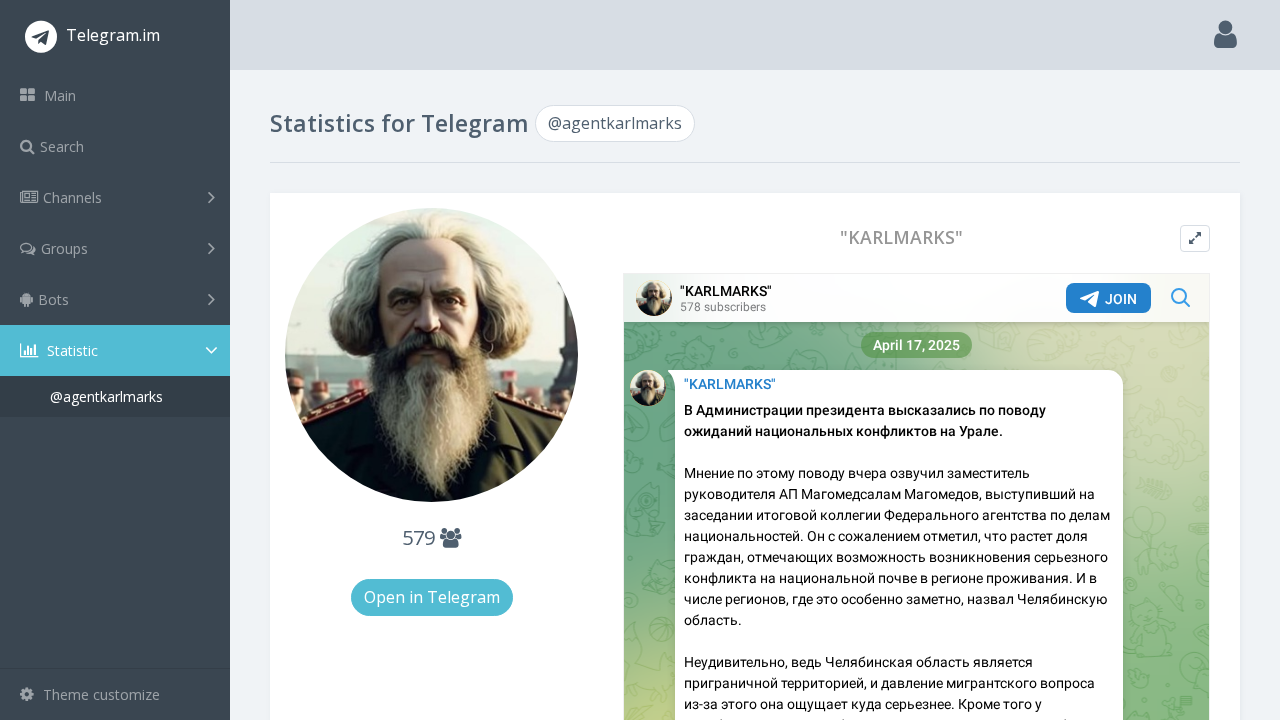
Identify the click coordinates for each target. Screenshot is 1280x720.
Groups (64, 248)
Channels (72, 197)
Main (58, 95)
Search (62, 146)
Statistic (70, 350)
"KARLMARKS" (901, 237)
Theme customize (99, 694)
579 (421, 537)
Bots (53, 299)
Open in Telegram (432, 597)
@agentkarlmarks (106, 396)
